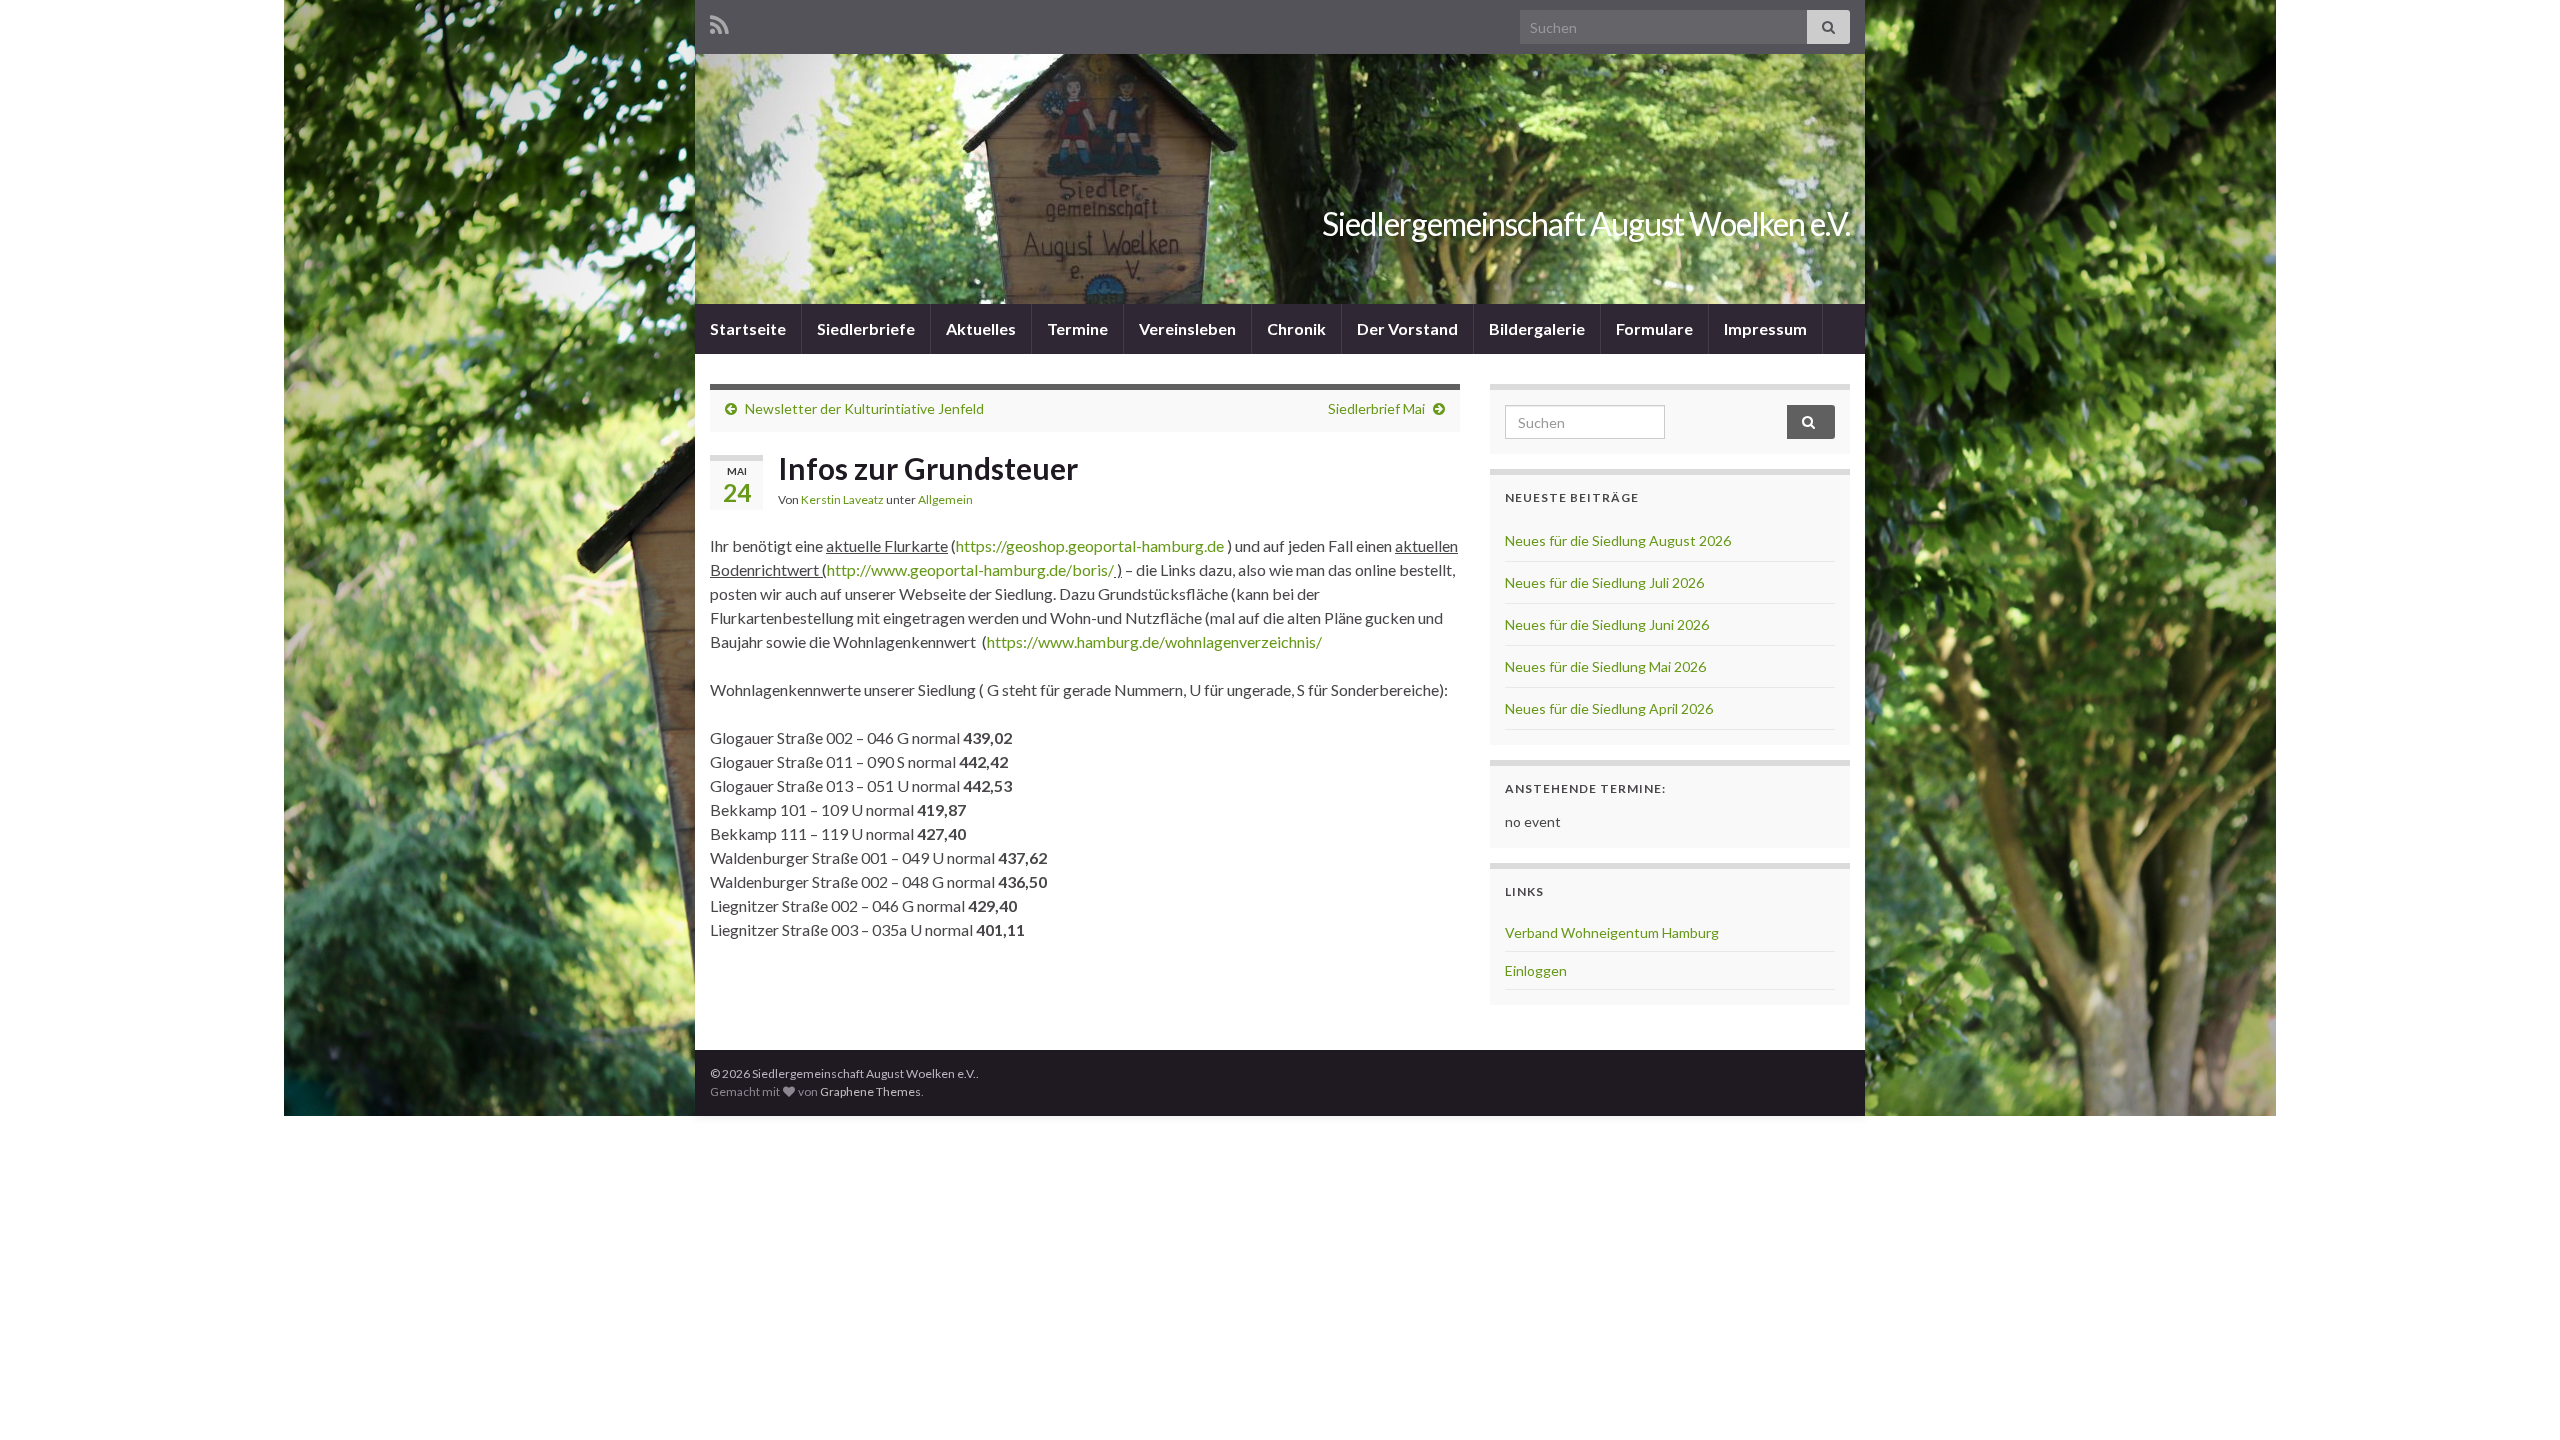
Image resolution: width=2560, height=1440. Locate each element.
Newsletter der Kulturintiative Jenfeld (864, 408)
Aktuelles (981, 328)
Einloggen (1536, 970)
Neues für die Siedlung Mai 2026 (1605, 666)
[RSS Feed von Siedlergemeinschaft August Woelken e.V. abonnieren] (719, 21)
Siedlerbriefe (866, 328)
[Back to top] (2515, 1395)
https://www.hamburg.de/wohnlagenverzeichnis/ (1154, 641)
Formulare (1654, 328)
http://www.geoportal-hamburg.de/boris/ (970, 569)
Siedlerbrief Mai (1376, 408)
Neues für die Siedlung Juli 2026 (1604, 582)
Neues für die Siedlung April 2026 (1609, 708)
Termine (1077, 328)
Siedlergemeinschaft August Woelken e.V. (1586, 223)
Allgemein (945, 499)
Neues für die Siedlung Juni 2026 (1607, 624)
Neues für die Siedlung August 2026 (1618, 540)
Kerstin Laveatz (842, 499)
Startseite (748, 328)
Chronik (1296, 328)
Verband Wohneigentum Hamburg (1612, 932)
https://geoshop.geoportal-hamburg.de (1090, 545)
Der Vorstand (1407, 328)
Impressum (1765, 328)
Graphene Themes (870, 1091)
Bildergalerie (1537, 328)
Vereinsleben (1187, 328)
